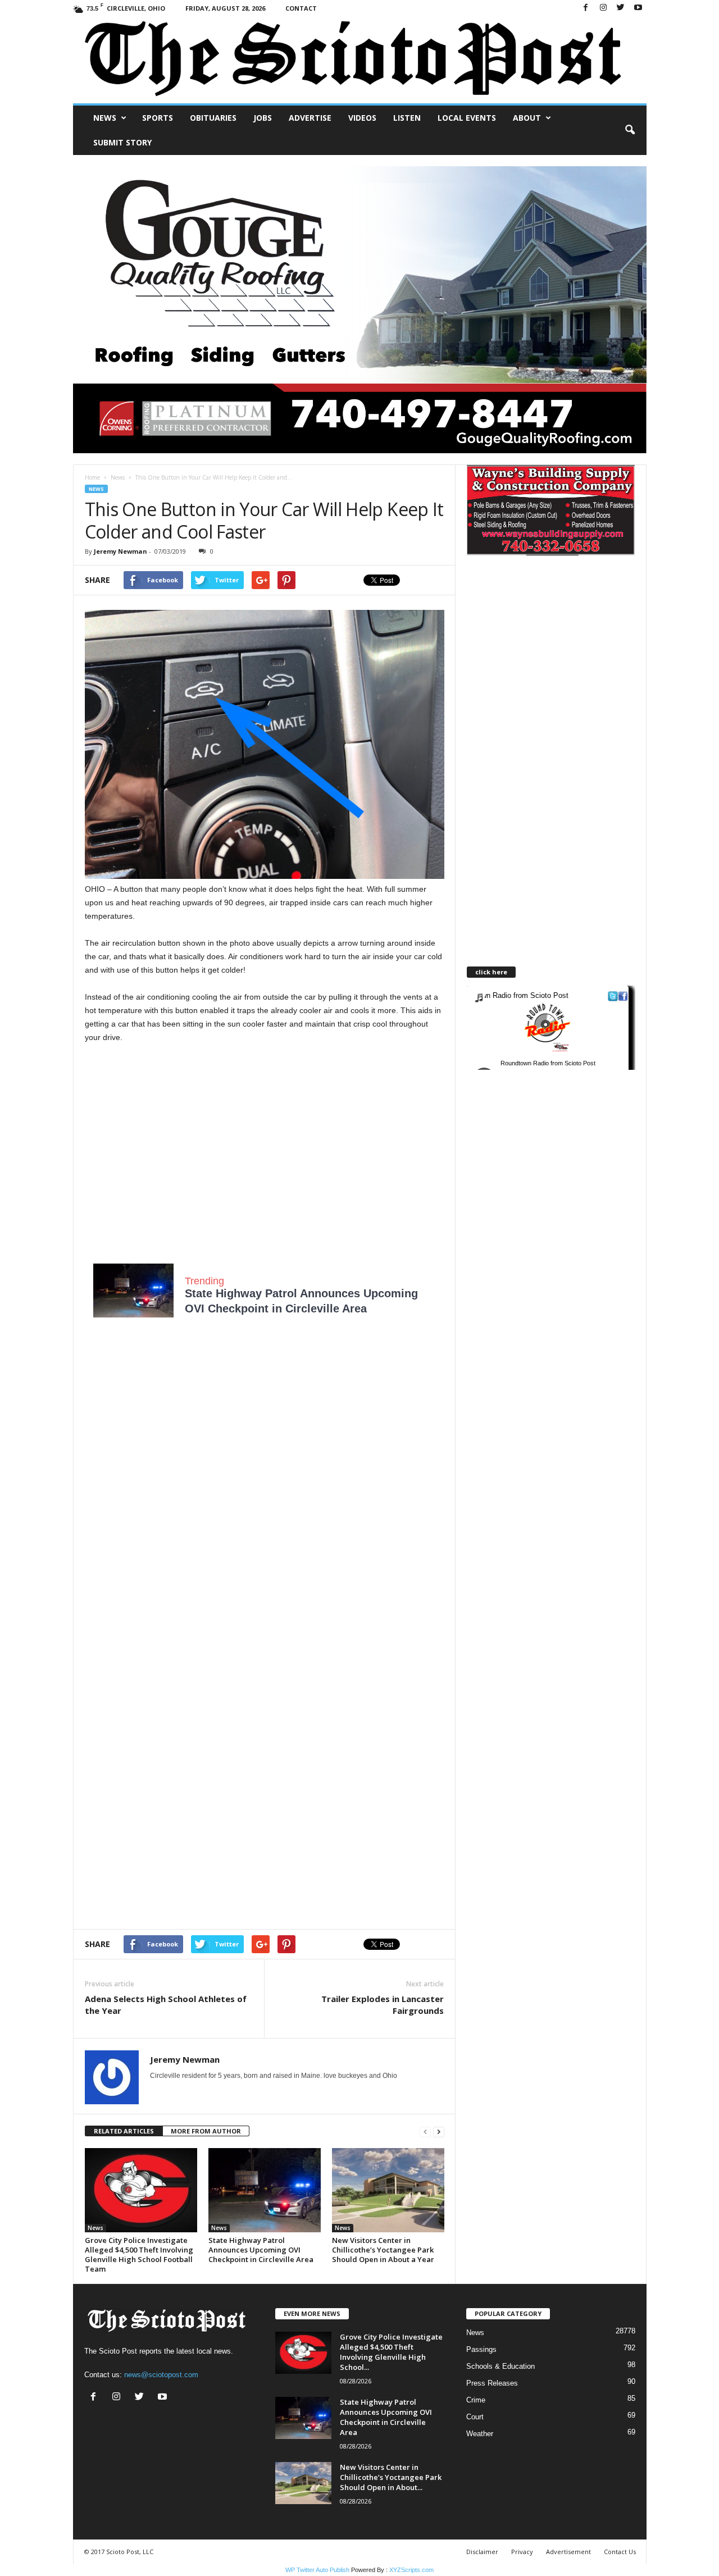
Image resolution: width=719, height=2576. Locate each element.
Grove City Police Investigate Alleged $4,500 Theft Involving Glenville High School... (391, 2352)
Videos (362, 118)
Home (92, 477)
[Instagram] (603, 8)
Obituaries (213, 118)
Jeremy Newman (120, 551)
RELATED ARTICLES (124, 2131)
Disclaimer (482, 2552)
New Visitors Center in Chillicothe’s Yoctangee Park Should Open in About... (391, 2477)
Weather (480, 2434)
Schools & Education (500, 2366)
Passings (481, 2349)
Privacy (522, 2552)
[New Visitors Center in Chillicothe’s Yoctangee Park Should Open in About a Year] (388, 2190)
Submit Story (122, 142)
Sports (158, 118)
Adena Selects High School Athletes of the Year (166, 2005)
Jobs (263, 118)
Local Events (467, 118)
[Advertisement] (265, 1150)
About (527, 118)
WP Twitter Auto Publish (317, 2570)
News (105, 118)
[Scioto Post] (360, 60)
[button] (630, 130)
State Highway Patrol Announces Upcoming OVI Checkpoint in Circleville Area (261, 2250)
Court (475, 2417)
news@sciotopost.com (161, 2375)
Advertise (310, 118)
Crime (476, 2400)
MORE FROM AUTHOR (206, 2131)
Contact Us (620, 2552)
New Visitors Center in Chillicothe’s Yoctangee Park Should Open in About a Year (383, 2250)
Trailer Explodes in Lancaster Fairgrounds (383, 2005)
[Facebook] (586, 8)
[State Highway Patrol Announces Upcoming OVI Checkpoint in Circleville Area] (265, 2190)
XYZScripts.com (411, 2570)
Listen (407, 118)
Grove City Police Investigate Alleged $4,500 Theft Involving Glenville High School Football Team (139, 2254)
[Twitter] (621, 8)
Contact (301, 8)
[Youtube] (638, 8)
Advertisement (568, 2552)
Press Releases (492, 2383)
